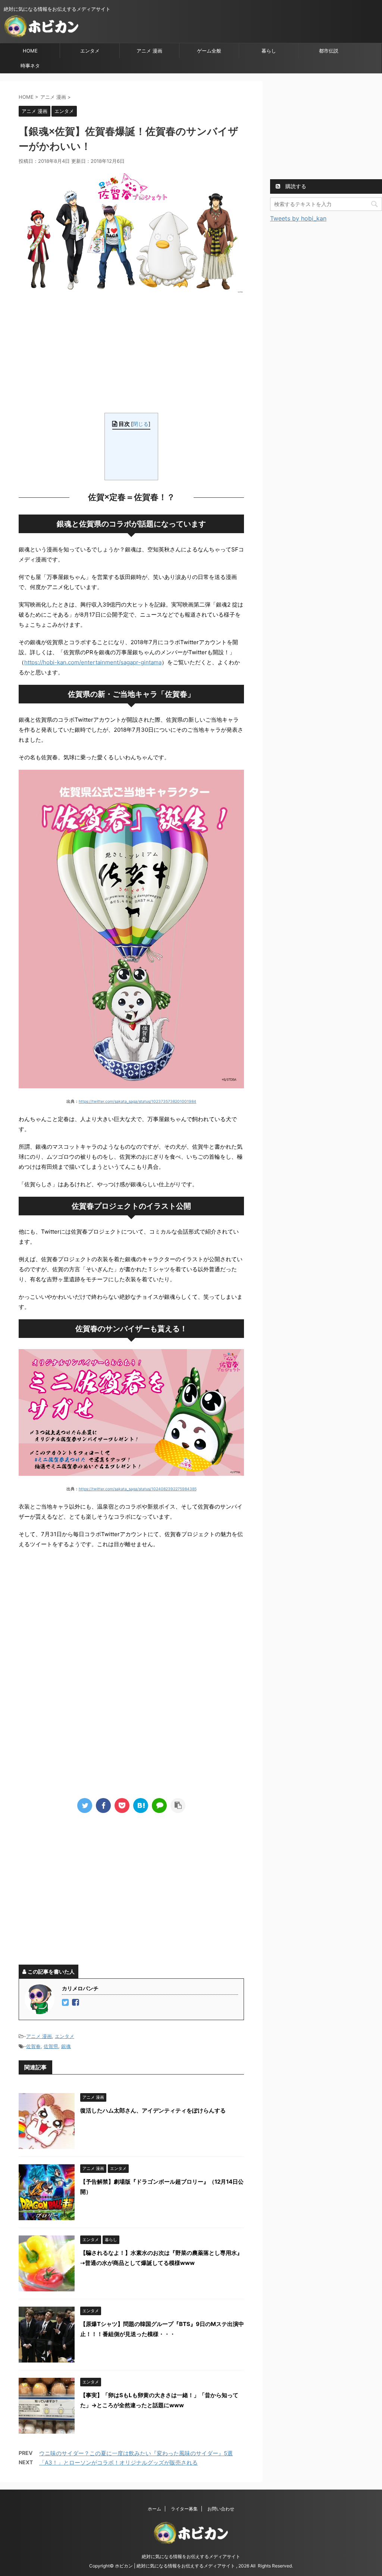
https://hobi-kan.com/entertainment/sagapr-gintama (93, 662)
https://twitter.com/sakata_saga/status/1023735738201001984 (137, 1102)
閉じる (141, 424)
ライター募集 (184, 2509)
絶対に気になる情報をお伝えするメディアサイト (191, 2556)
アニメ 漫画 (149, 51)
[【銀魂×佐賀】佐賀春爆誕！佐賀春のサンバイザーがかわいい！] (141, 1806)
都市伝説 (329, 51)
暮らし (269, 51)
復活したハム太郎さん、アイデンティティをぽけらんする (153, 2110)
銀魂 (66, 2046)
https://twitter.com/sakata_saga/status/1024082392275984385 (138, 1489)
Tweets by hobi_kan (298, 218)
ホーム (154, 2509)
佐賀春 (33, 2046)
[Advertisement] (131, 353)
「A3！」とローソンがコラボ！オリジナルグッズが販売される (118, 2463)
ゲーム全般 (209, 51)
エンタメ (90, 51)
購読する (295, 186)
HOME (30, 51)
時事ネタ (30, 66)
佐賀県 (51, 2046)
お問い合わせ (221, 2509)
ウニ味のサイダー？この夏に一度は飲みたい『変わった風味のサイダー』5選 (136, 2453)
